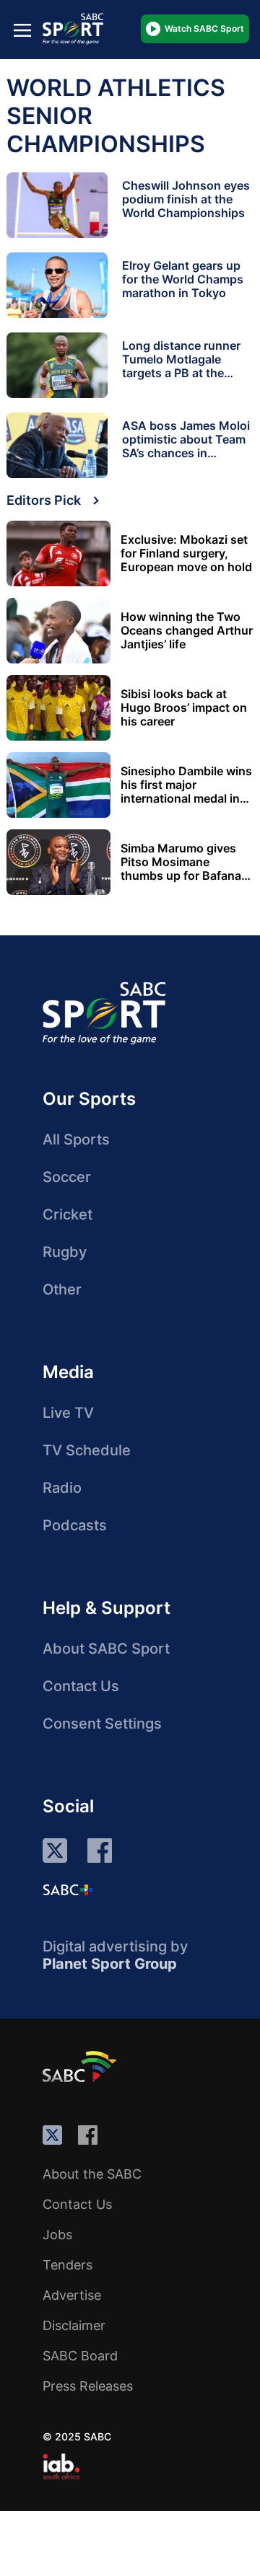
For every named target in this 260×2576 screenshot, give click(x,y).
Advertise (72, 2295)
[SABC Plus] (68, 1889)
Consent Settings (102, 1724)
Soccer (67, 1177)
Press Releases (88, 2386)
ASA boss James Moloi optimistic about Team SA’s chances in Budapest (186, 446)
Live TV (68, 1413)
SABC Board (80, 2356)
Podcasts (75, 1525)
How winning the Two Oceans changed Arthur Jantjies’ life (187, 631)
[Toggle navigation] (22, 30)
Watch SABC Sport (204, 28)
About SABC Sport (106, 1649)
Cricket (68, 1214)
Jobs (57, 2235)
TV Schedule (87, 1450)
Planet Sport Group (110, 1964)
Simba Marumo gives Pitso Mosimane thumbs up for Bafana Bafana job (181, 862)
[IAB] (61, 2466)
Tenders (68, 2265)
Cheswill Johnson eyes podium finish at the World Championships (186, 199)
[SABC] (82, 2066)
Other (62, 1289)
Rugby (65, 1252)
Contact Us (81, 1686)
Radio (62, 1488)
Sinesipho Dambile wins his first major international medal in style (186, 785)
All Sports (76, 1139)
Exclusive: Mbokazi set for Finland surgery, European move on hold (186, 553)
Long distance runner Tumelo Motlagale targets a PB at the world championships (182, 366)
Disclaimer (74, 2325)
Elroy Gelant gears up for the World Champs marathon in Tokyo (183, 279)
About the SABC (92, 2174)
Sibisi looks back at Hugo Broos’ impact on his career (184, 708)
